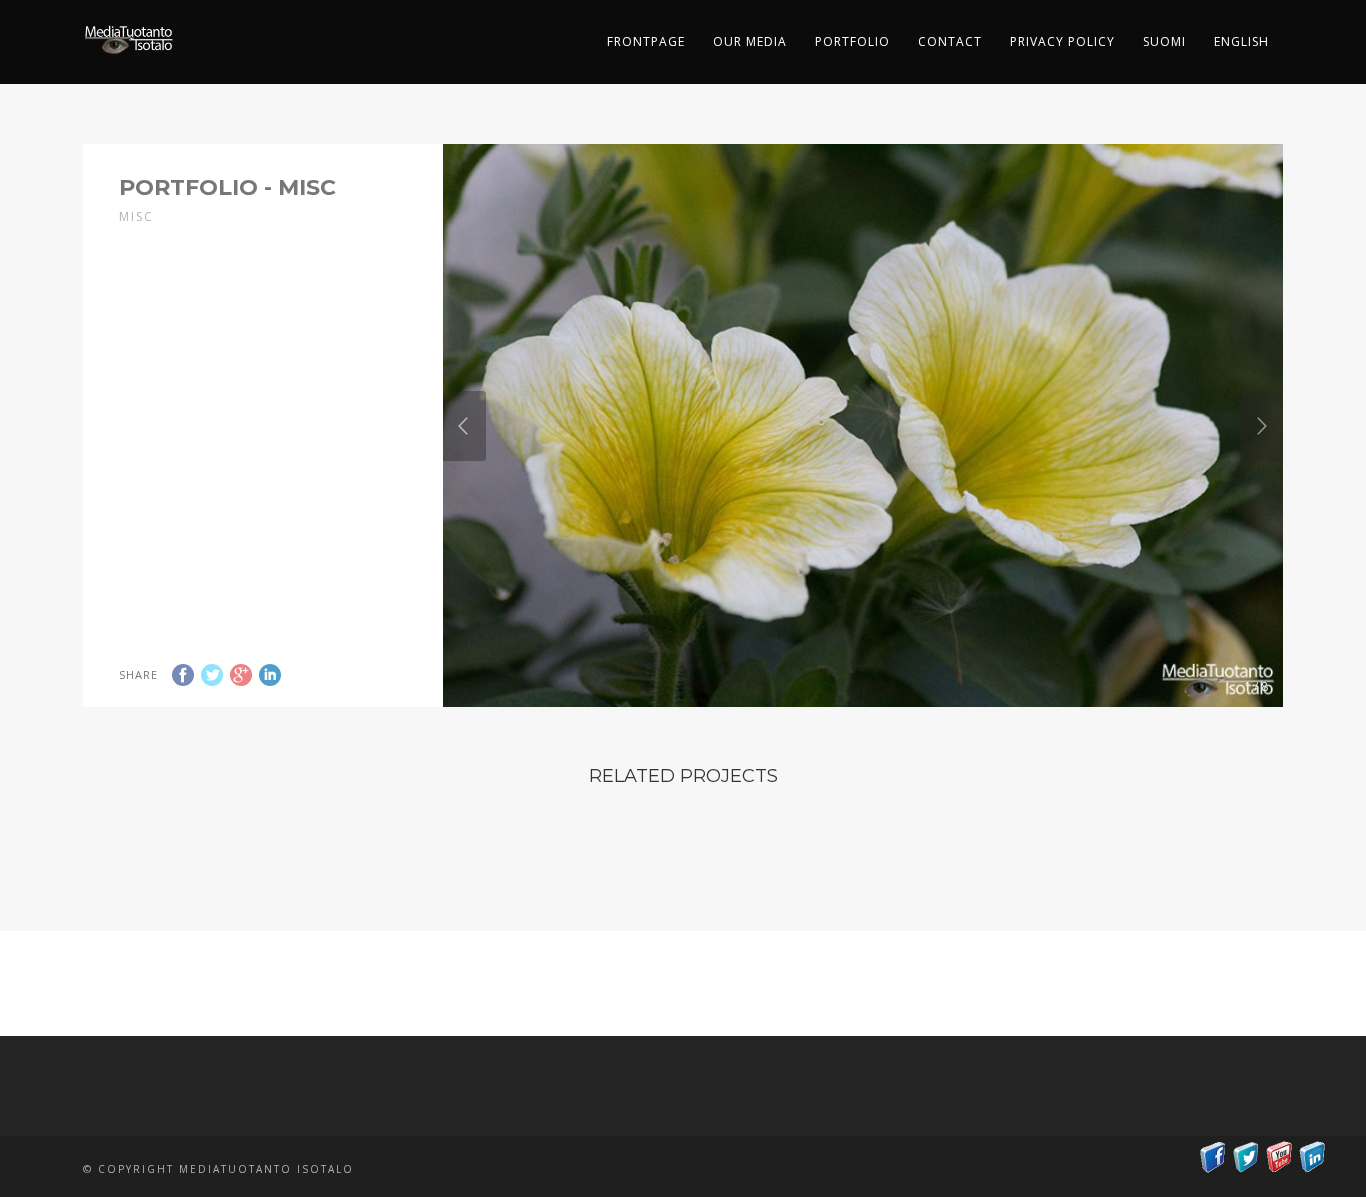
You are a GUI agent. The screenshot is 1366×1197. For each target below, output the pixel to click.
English (1241, 41)
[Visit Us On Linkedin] (1311, 1161)
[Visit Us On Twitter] (1245, 1161)
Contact (950, 41)
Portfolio (852, 41)
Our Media (750, 41)
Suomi (1164, 41)
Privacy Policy (1062, 41)
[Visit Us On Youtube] (1278, 1161)
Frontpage (646, 41)
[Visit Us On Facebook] (1212, 1161)
